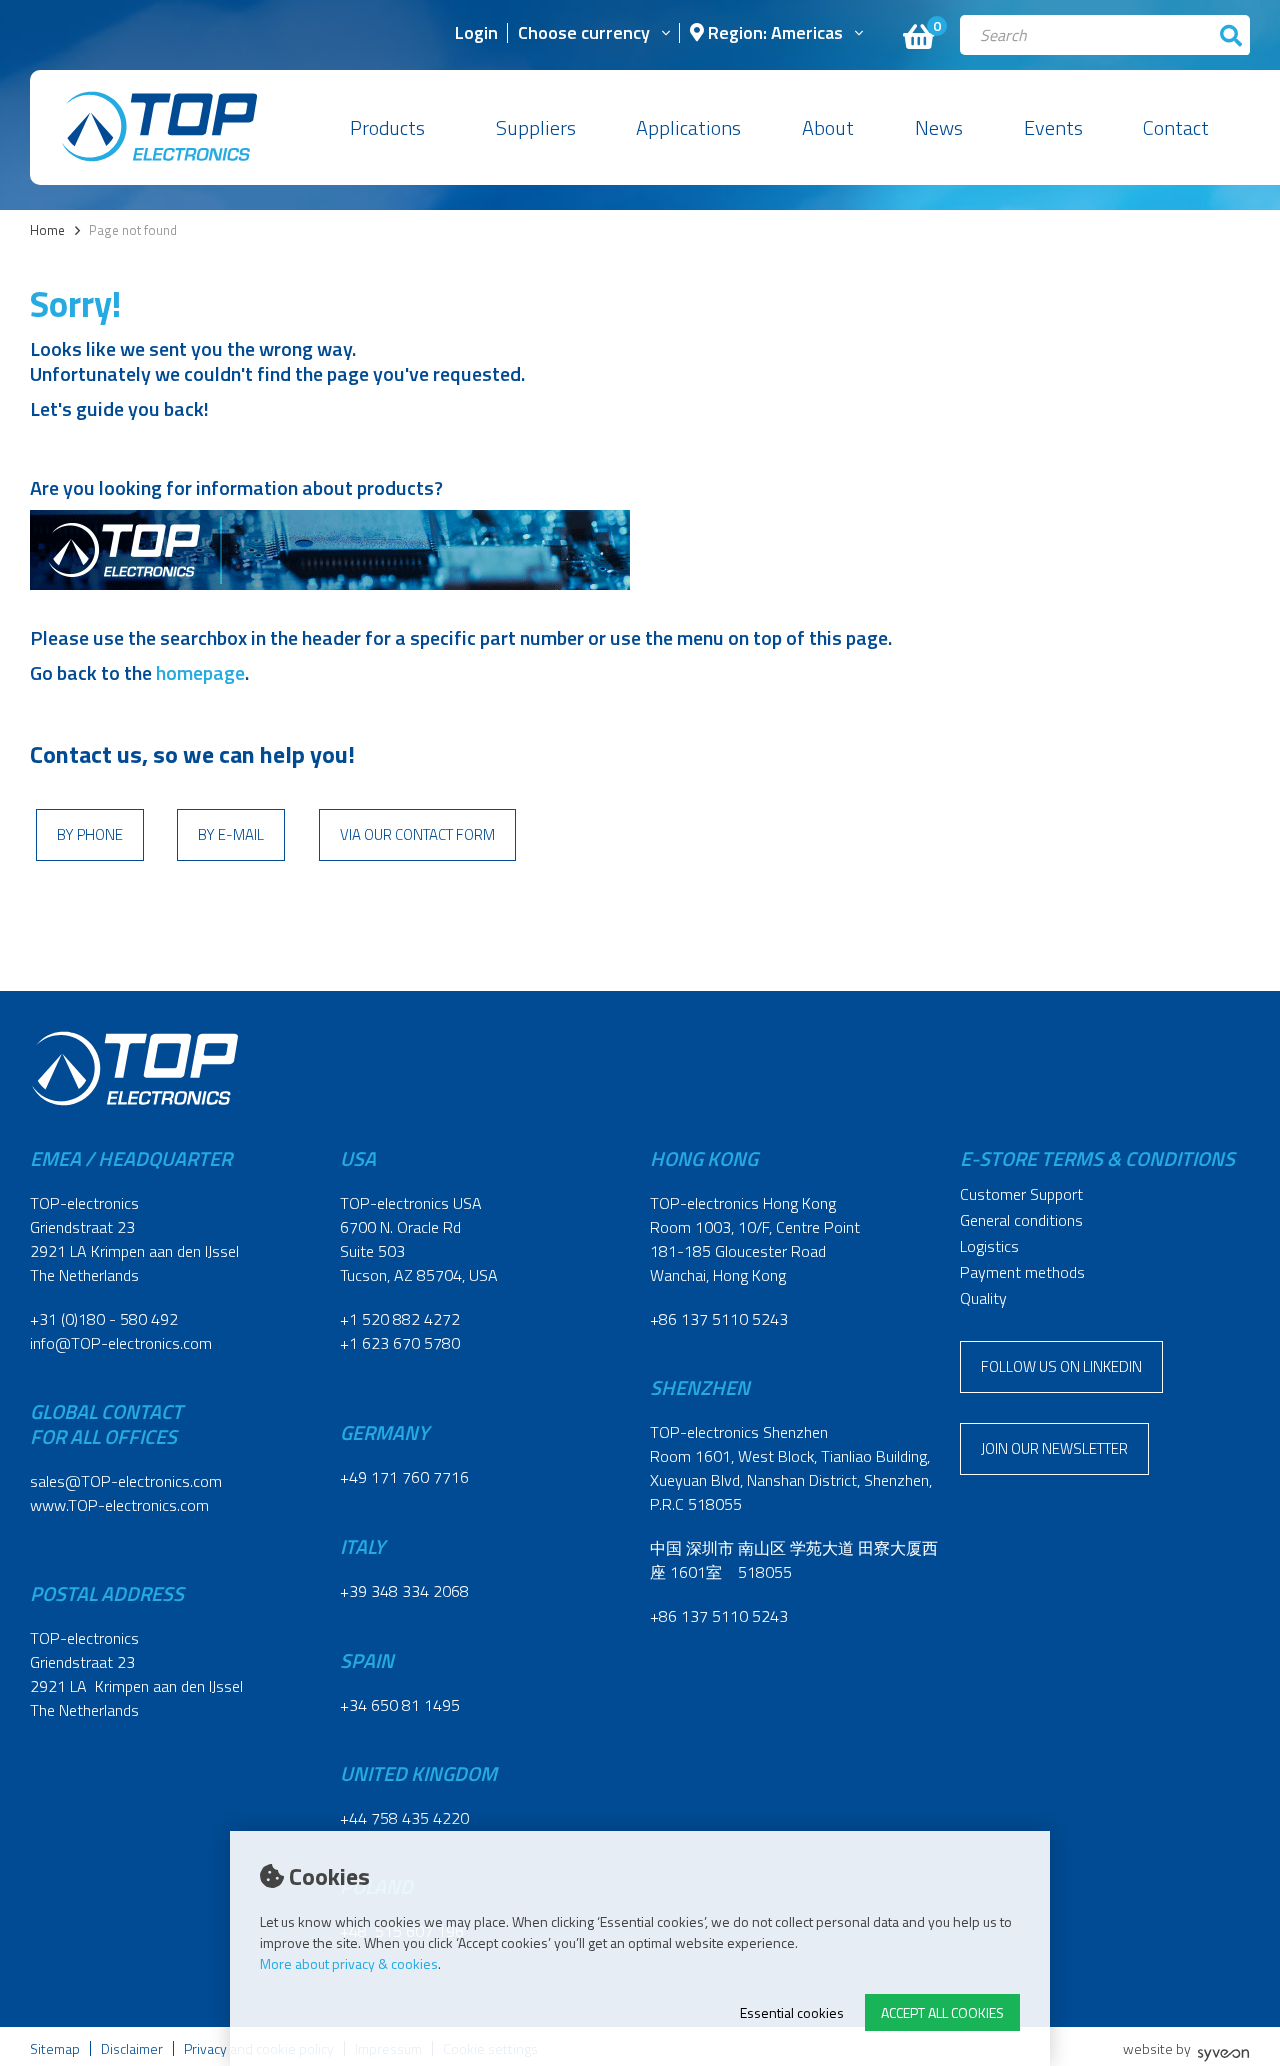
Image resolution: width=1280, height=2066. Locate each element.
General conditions (1021, 1220)
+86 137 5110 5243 (719, 1319)
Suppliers (536, 127)
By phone (90, 834)
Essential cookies (792, 2012)
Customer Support (1021, 1194)
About (828, 127)
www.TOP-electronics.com (119, 1505)
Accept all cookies (942, 2012)
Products (387, 127)
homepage (200, 672)
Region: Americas (773, 34)
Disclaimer (132, 2048)
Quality (983, 1298)
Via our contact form (417, 834)
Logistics (989, 1246)
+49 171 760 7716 (404, 1477)
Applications (688, 127)
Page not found (133, 230)
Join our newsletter (1054, 1448)
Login (476, 34)
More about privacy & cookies (349, 1963)
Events (1053, 127)
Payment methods (1022, 1272)
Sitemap (55, 2048)
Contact (1176, 127)
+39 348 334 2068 (404, 1591)
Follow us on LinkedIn (1061, 1366)
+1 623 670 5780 (400, 1343)
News (939, 127)
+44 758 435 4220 (404, 1818)
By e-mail (231, 834)
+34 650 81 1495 (400, 1705)
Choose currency (584, 34)
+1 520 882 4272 (400, 1319)
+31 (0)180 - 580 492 (104, 1319)
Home (47, 230)
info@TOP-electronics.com (121, 1343)
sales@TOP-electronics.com (126, 1481)
